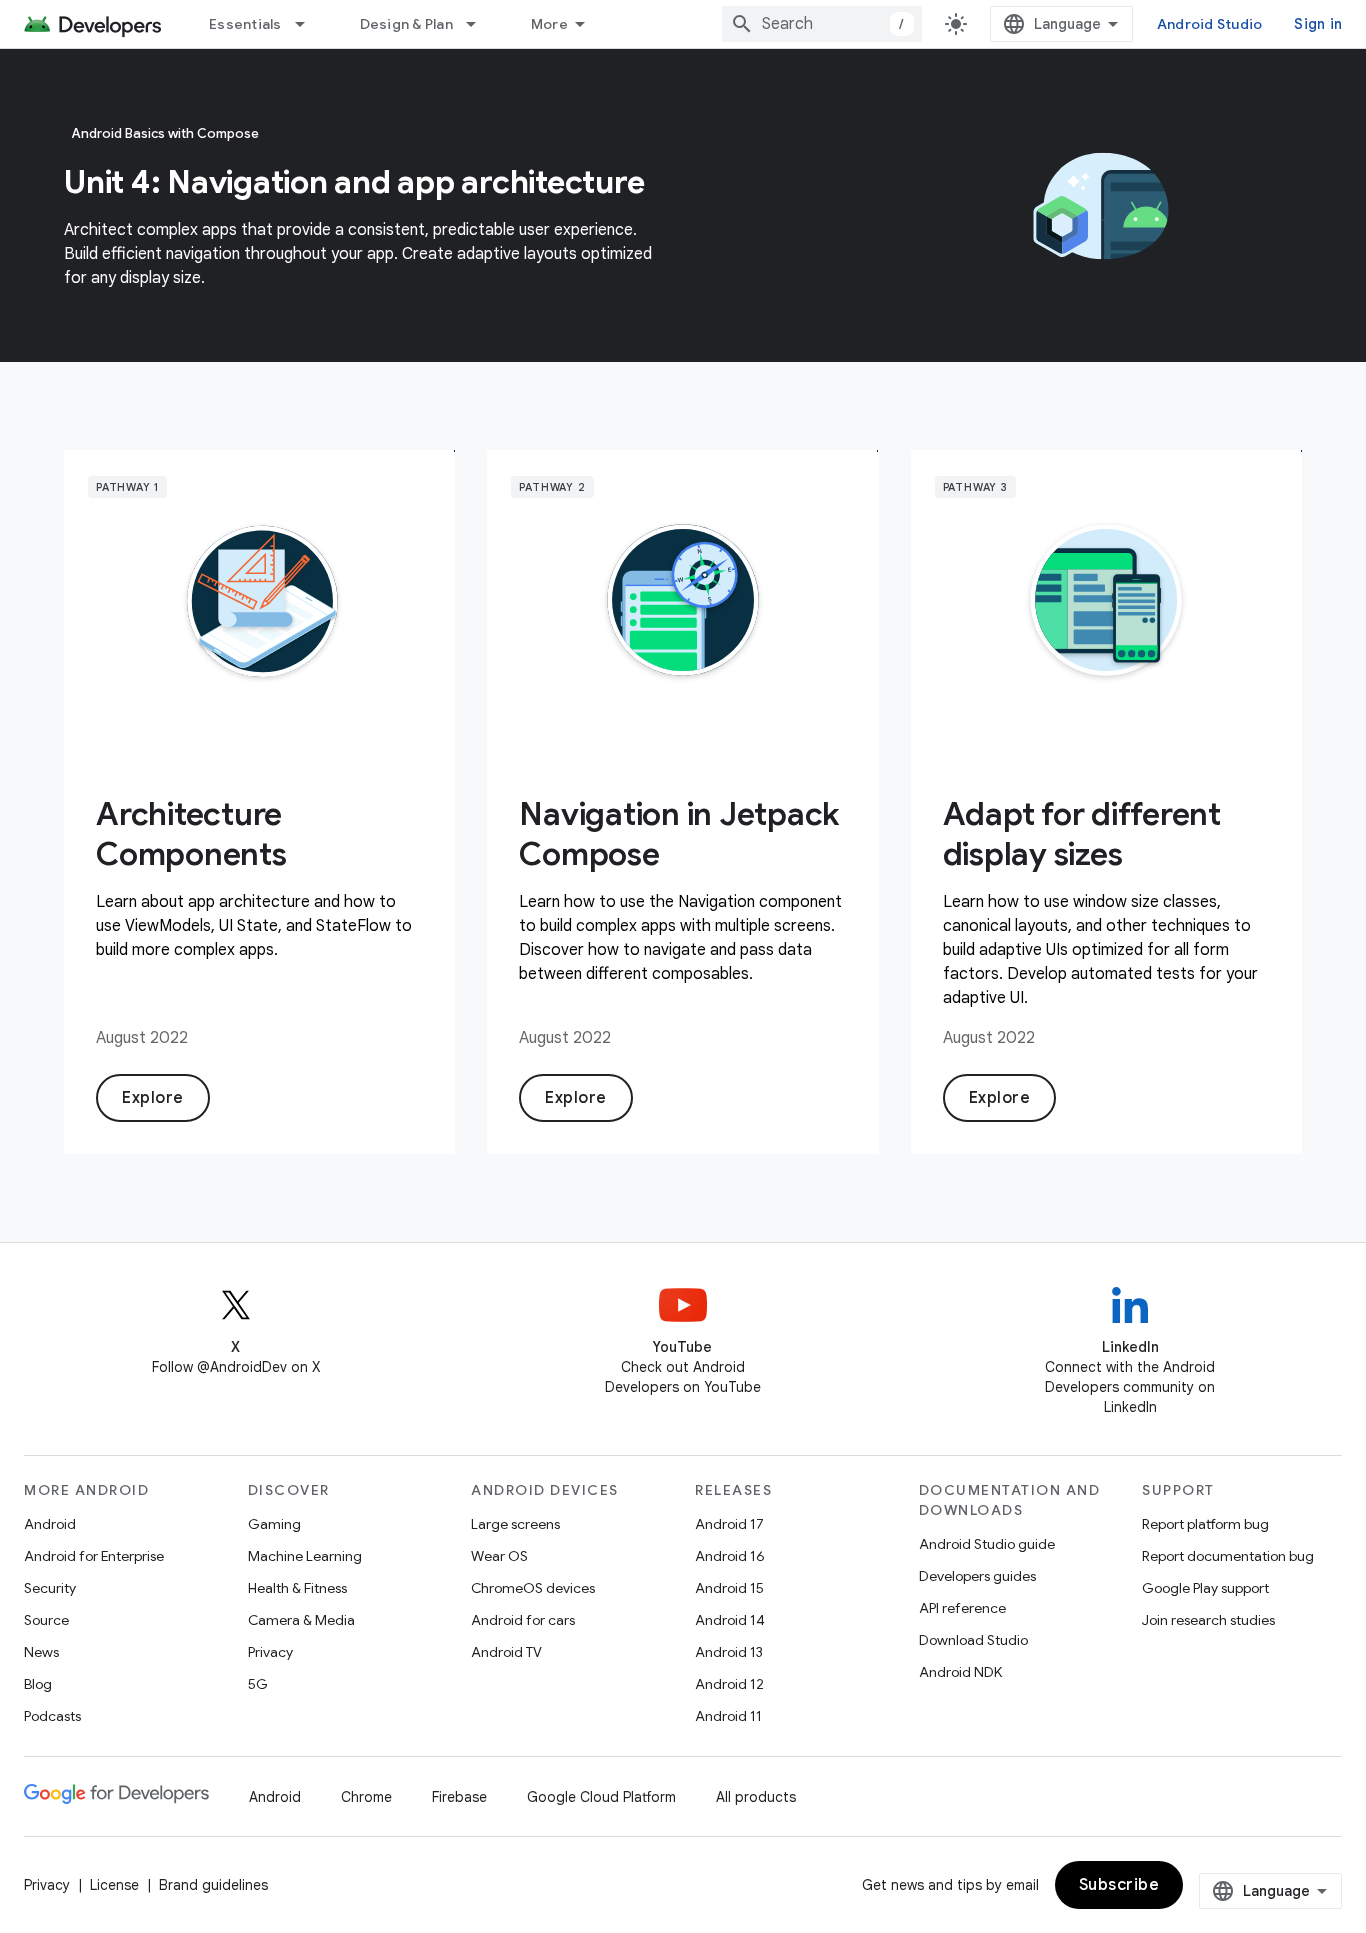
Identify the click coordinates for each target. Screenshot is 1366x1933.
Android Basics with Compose (165, 133)
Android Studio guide (987, 1544)
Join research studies (1208, 1620)
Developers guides (977, 1576)
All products (756, 1797)
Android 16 (730, 1556)
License (114, 1885)
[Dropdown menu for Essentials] (309, 24)
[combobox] (822, 24)
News (41, 1652)
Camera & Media (301, 1620)
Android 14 (730, 1620)
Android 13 (729, 1652)
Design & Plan (406, 24)
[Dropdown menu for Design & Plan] (480, 24)
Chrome (366, 1797)
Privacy (270, 1652)
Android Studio (1210, 24)
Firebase (459, 1797)
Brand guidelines (213, 1885)
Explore (153, 1098)
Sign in (1318, 24)
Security (50, 1588)
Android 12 (729, 1684)
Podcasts (52, 1716)
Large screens (515, 1524)
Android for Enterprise (94, 1556)
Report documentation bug (1228, 1556)
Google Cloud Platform (601, 1797)
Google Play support (1205, 1588)
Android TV (506, 1652)
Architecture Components (191, 834)
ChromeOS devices (533, 1588)
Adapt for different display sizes (1082, 834)
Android (50, 1524)
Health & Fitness (297, 1588)
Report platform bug (1205, 1524)
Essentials (245, 24)
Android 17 (729, 1524)
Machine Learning (305, 1556)
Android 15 (729, 1588)
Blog (38, 1684)
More (549, 24)
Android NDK (960, 1672)
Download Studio (973, 1640)
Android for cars (523, 1620)
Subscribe (1119, 1885)
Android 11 (728, 1716)
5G (258, 1684)
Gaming (274, 1524)
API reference (962, 1608)
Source (46, 1620)
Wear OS (499, 1556)
